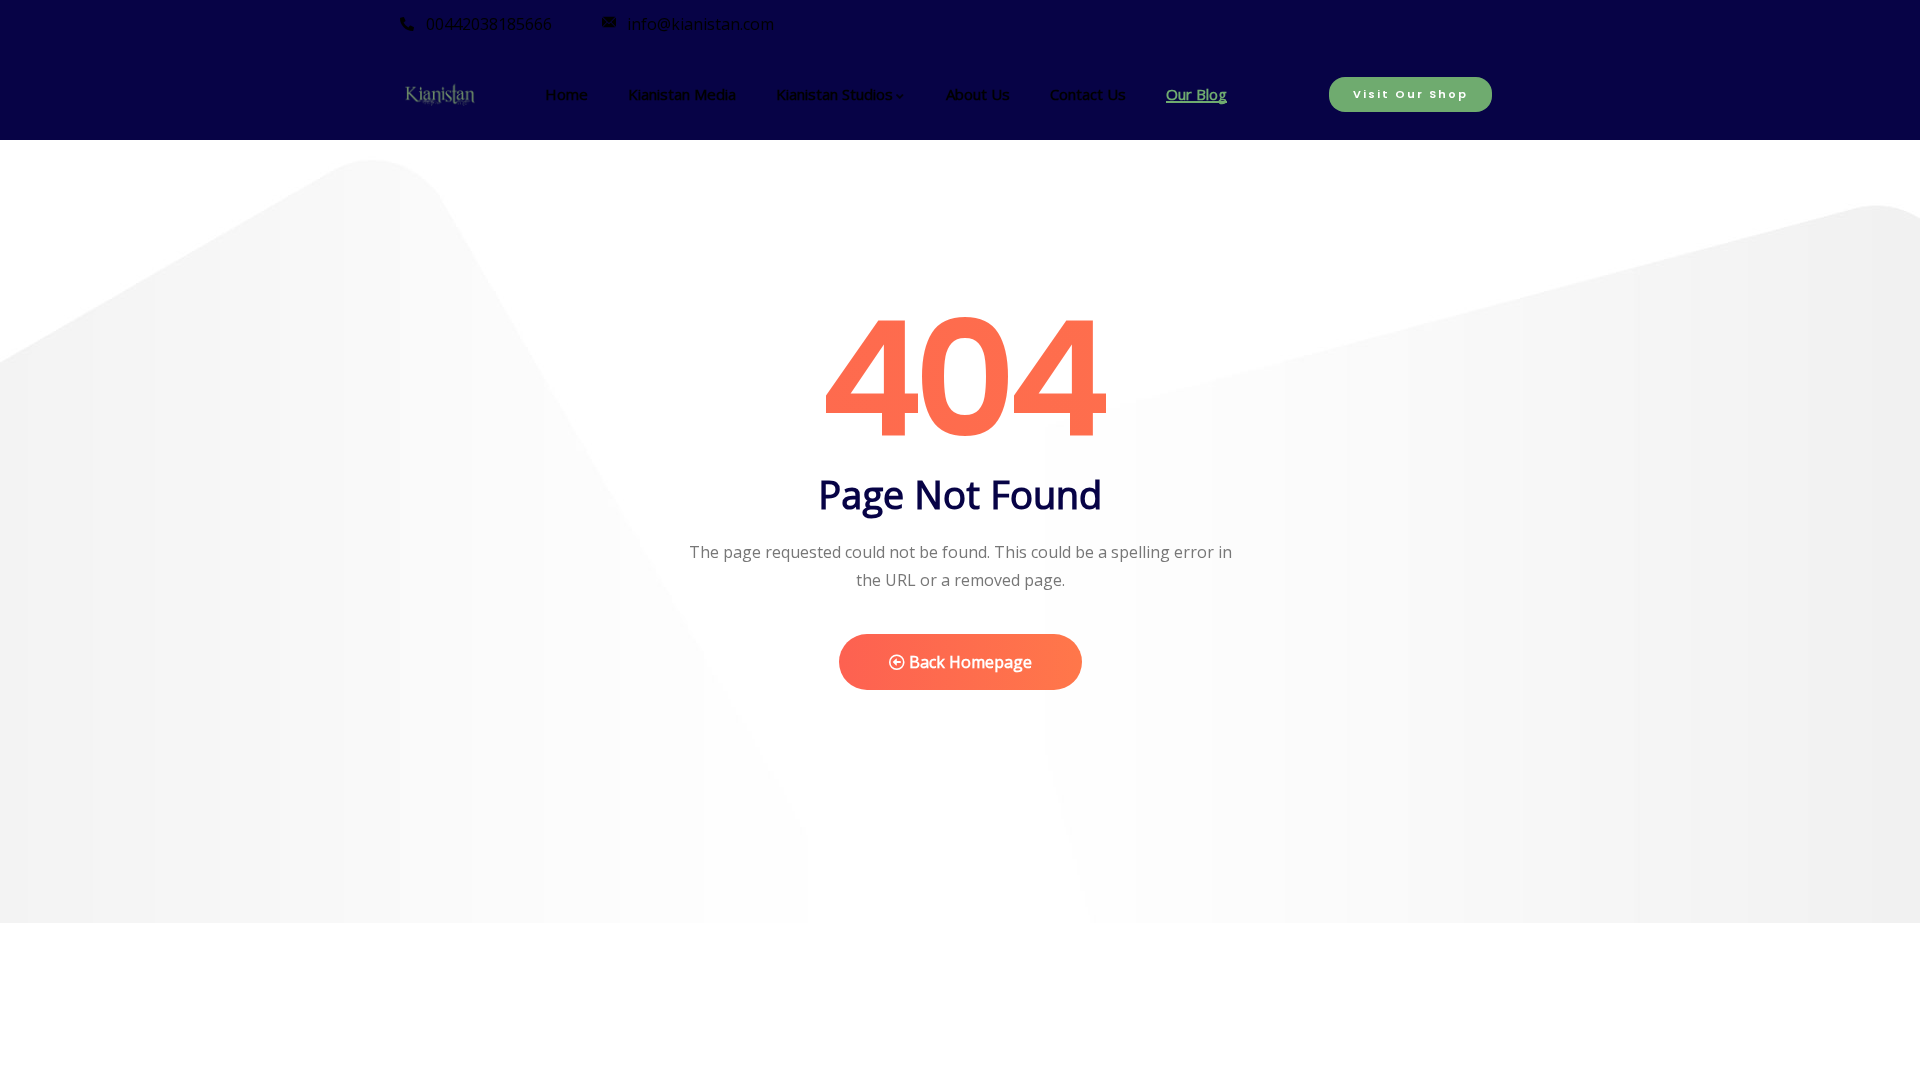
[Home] (440, 97)
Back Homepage (968, 662)
